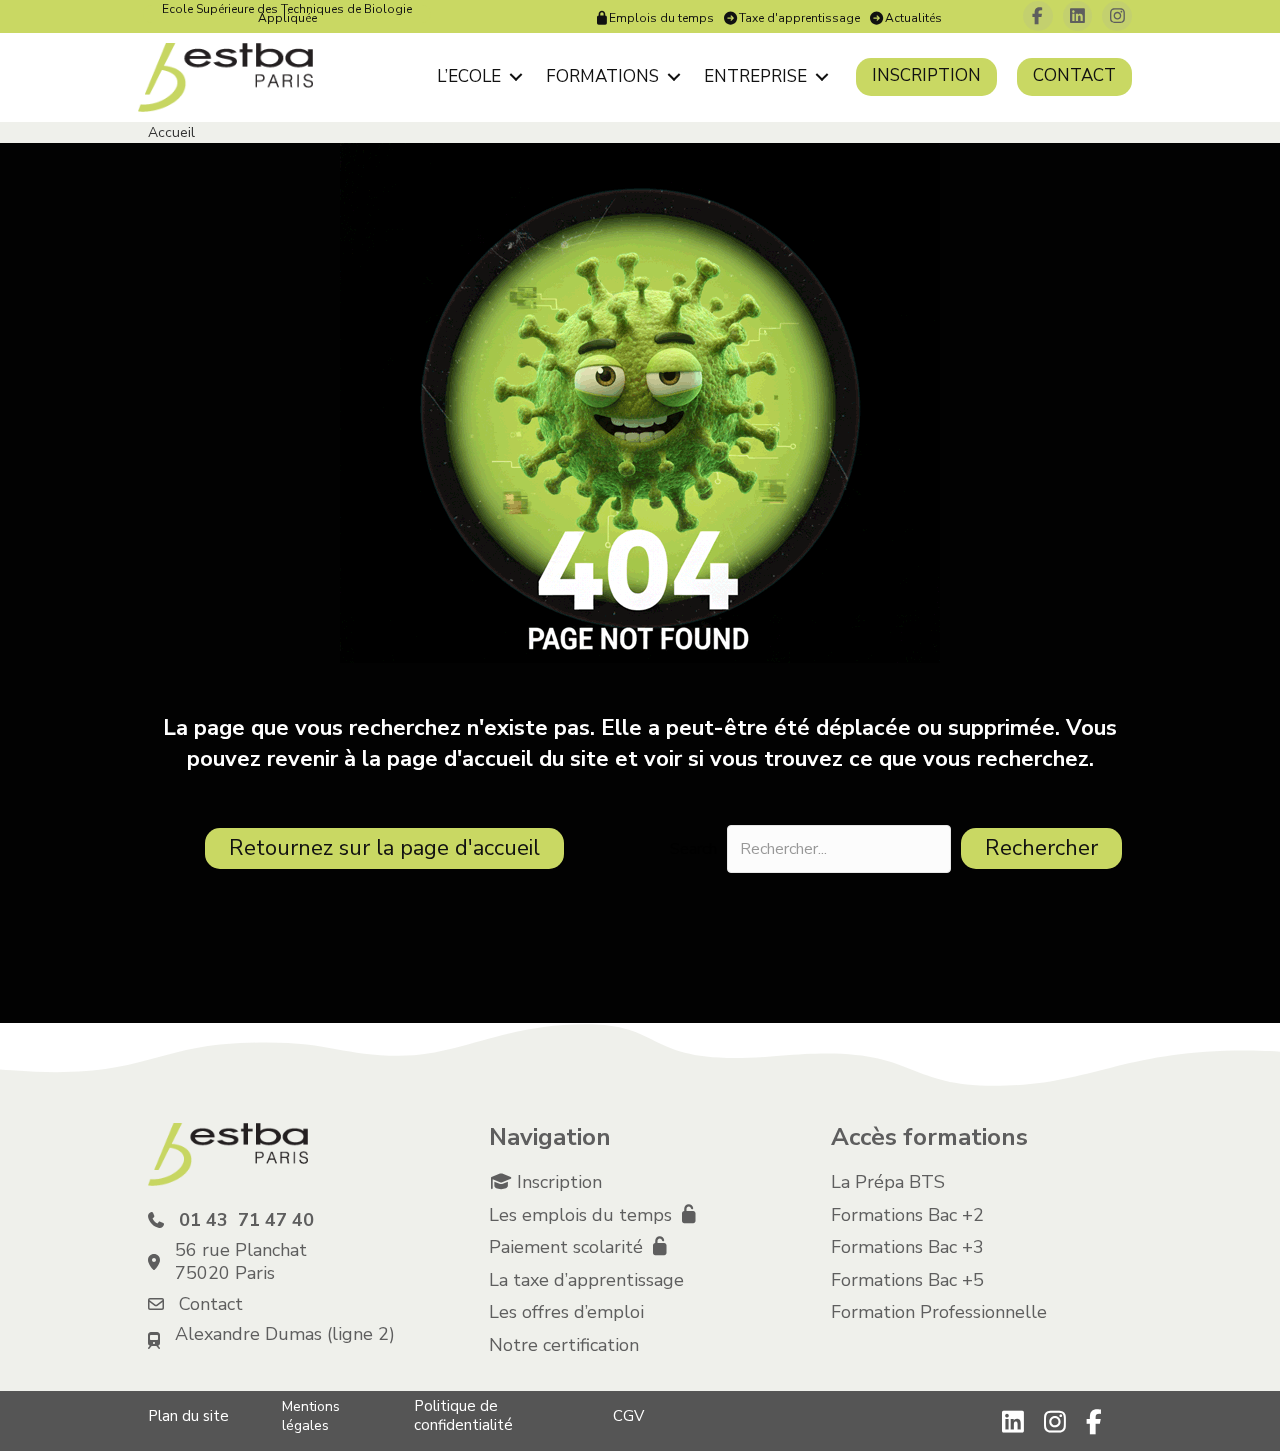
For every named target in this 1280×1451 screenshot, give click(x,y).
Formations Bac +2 (907, 1215)
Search (693, 849)
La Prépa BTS (888, 1182)
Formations (602, 76)
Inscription (926, 75)
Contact (1074, 75)
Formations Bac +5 (907, 1280)
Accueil (171, 132)
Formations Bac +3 (907, 1247)
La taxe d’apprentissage (586, 1280)
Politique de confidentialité (463, 1415)
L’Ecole (469, 76)
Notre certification (564, 1345)
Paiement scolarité (568, 1247)
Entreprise (755, 76)
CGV (628, 1416)
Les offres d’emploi (566, 1312)
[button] (515, 76)
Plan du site (188, 1416)
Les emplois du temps (583, 1215)
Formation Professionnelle (939, 1312)
